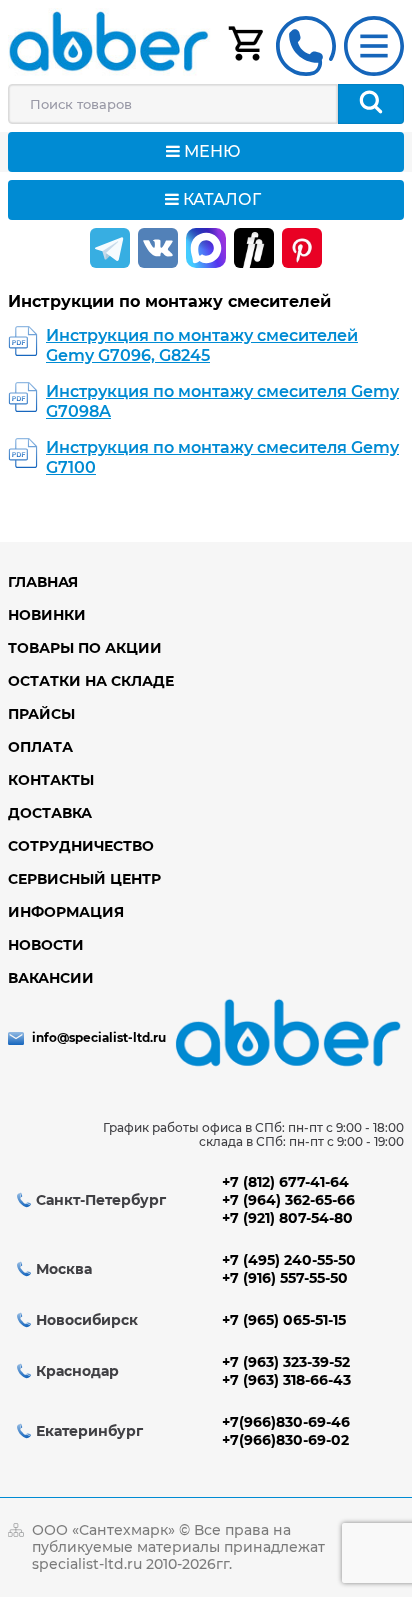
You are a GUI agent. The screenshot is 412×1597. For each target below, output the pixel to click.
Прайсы (41, 714)
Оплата (40, 747)
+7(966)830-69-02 (285, 1440)
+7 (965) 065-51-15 (284, 1320)
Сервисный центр (84, 879)
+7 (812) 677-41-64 (285, 1182)
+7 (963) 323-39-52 (286, 1362)
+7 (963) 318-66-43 (286, 1380)
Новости (46, 945)
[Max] (206, 248)
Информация (66, 912)
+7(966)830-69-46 (286, 1422)
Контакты (51, 780)
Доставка (50, 813)
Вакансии (51, 978)
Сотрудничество (81, 846)
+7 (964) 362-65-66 (288, 1200)
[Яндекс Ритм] (254, 248)
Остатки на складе (91, 681)
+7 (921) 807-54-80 (287, 1218)
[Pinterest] (302, 248)
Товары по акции (85, 648)
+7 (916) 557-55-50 (285, 1278)
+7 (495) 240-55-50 (289, 1260)
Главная (43, 582)
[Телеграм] (110, 248)
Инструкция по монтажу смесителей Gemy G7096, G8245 (202, 345)
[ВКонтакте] (158, 248)
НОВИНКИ (47, 615)
